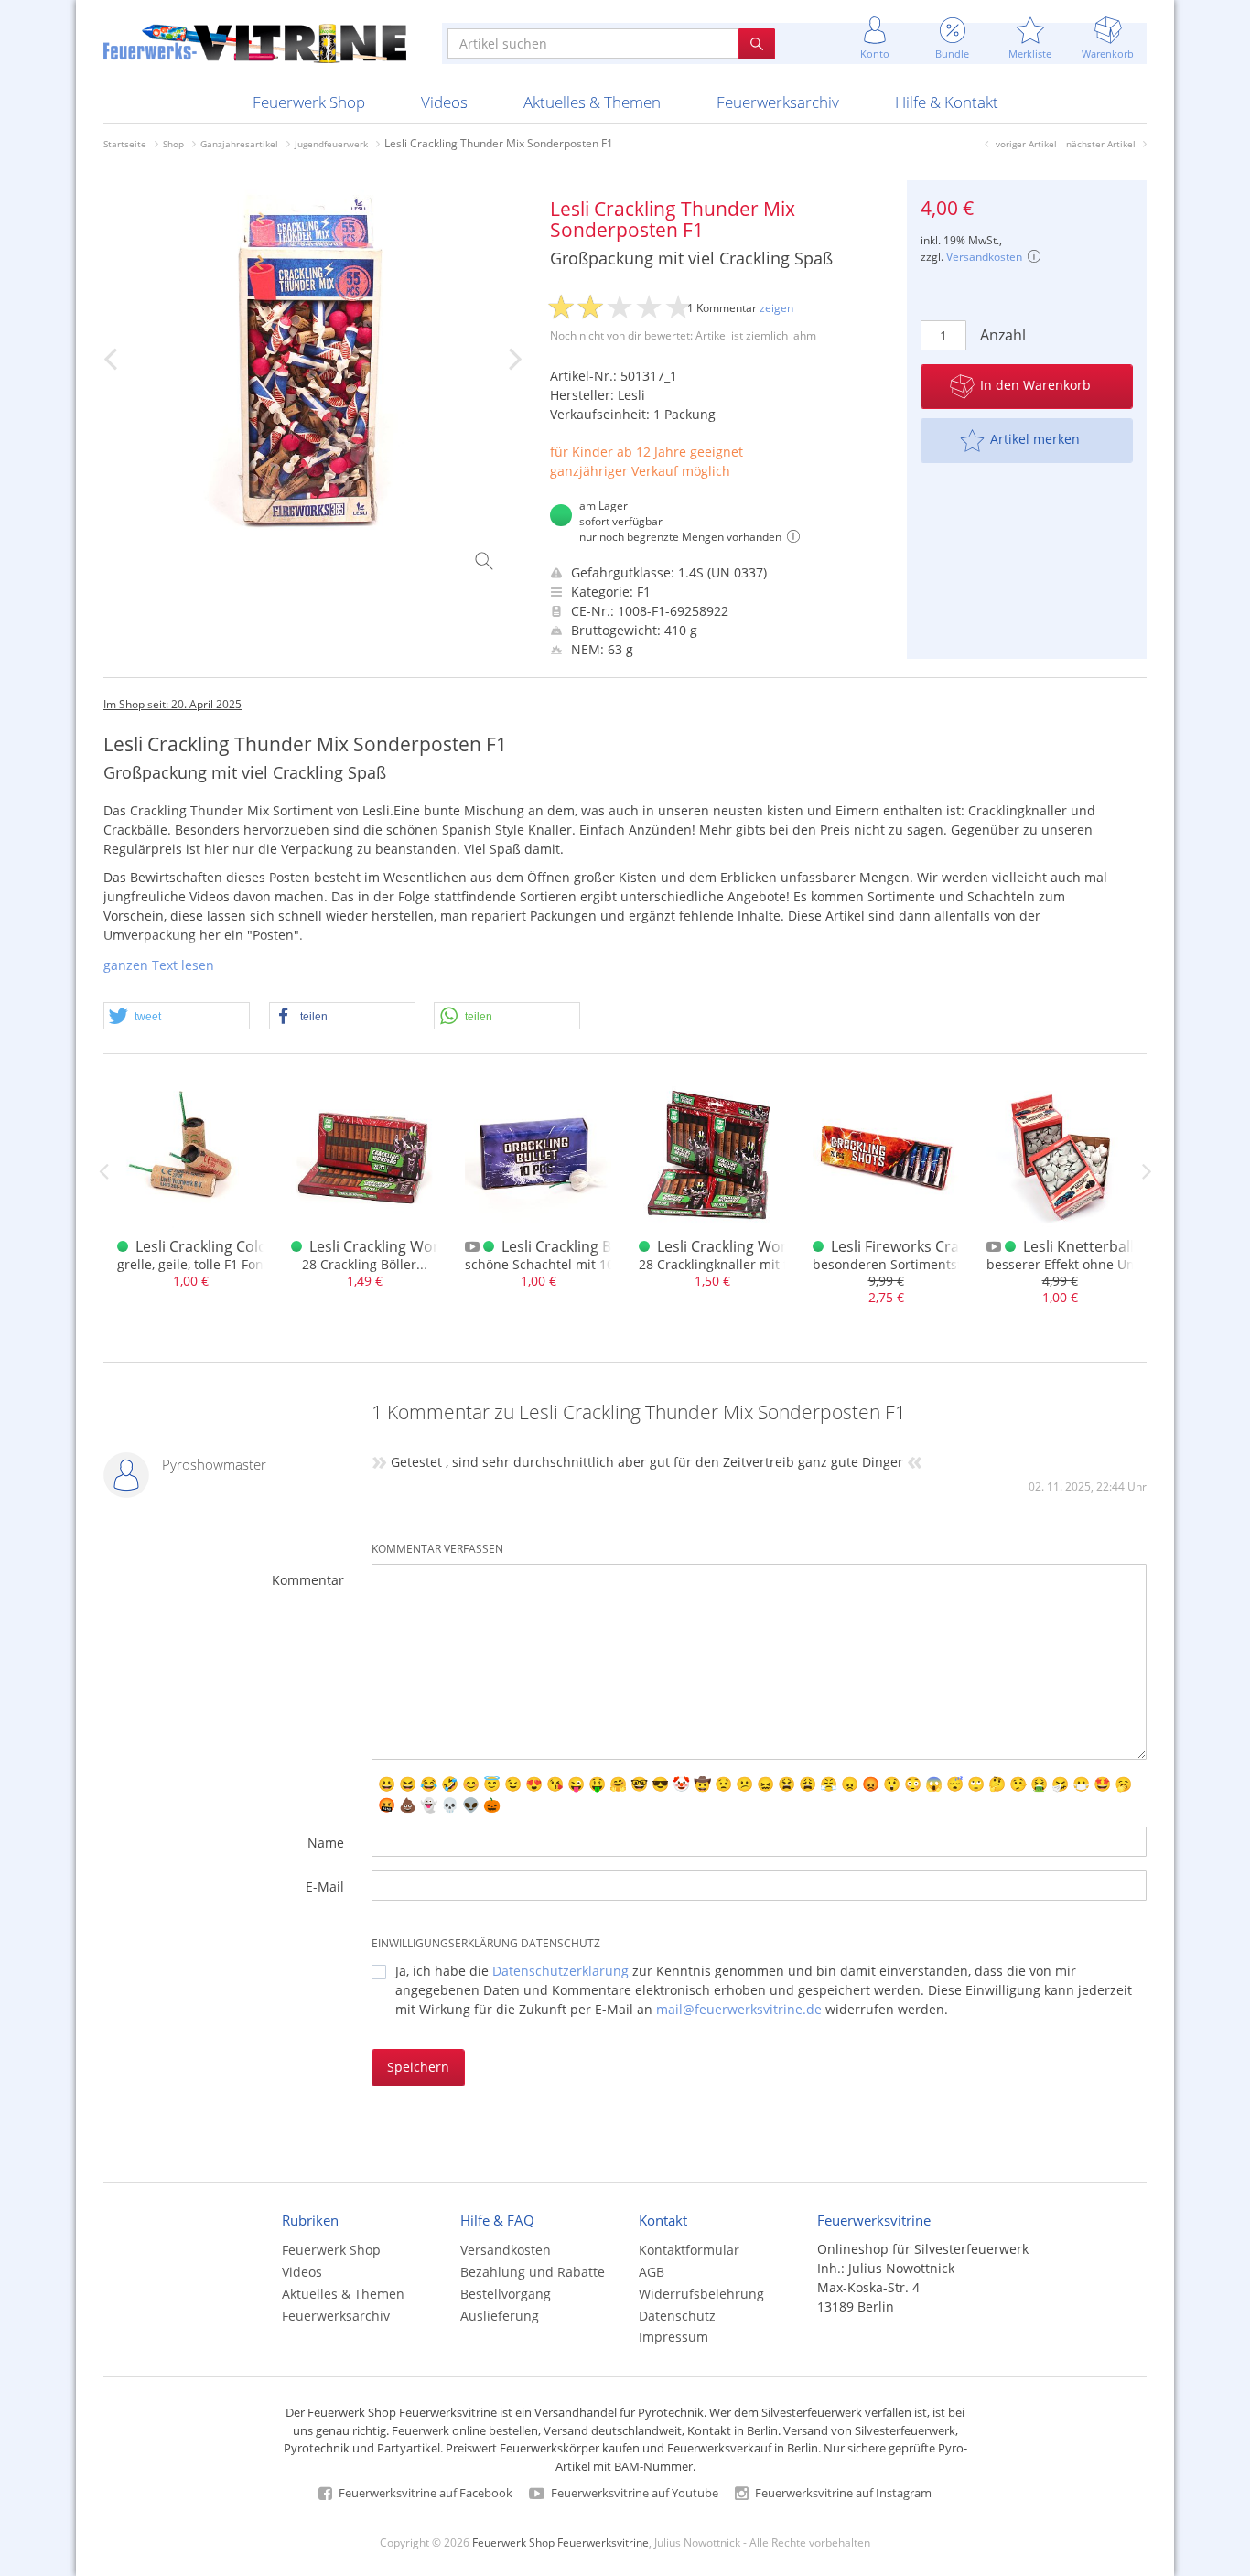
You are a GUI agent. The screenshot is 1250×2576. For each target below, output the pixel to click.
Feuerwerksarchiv (778, 102)
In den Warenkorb (1035, 385)
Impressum (673, 2337)
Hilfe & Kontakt (947, 102)
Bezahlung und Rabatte (533, 2272)
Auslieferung (500, 2316)
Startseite (125, 144)
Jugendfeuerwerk (331, 144)
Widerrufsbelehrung (701, 2294)
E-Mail (325, 1886)
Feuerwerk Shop (309, 102)
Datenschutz (677, 2316)
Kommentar (308, 1580)
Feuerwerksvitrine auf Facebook (424, 2493)
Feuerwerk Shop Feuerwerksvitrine (560, 2542)
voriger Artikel (1026, 144)
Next (1147, 1171)
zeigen (776, 308)
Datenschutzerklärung (560, 1971)
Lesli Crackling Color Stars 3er (237, 1246)
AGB (652, 2272)
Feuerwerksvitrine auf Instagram (842, 2493)
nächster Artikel (1101, 144)
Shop (173, 144)
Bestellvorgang (506, 2294)
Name (326, 1843)
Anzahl (1000, 335)
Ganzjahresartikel (239, 144)
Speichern (418, 2067)
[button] (177, 1017)
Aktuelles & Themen (592, 102)
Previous (103, 1171)
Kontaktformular (689, 2250)
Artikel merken (1035, 439)
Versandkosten (984, 257)
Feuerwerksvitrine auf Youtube (633, 2493)
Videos (444, 102)
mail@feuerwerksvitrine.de (739, 2009)
